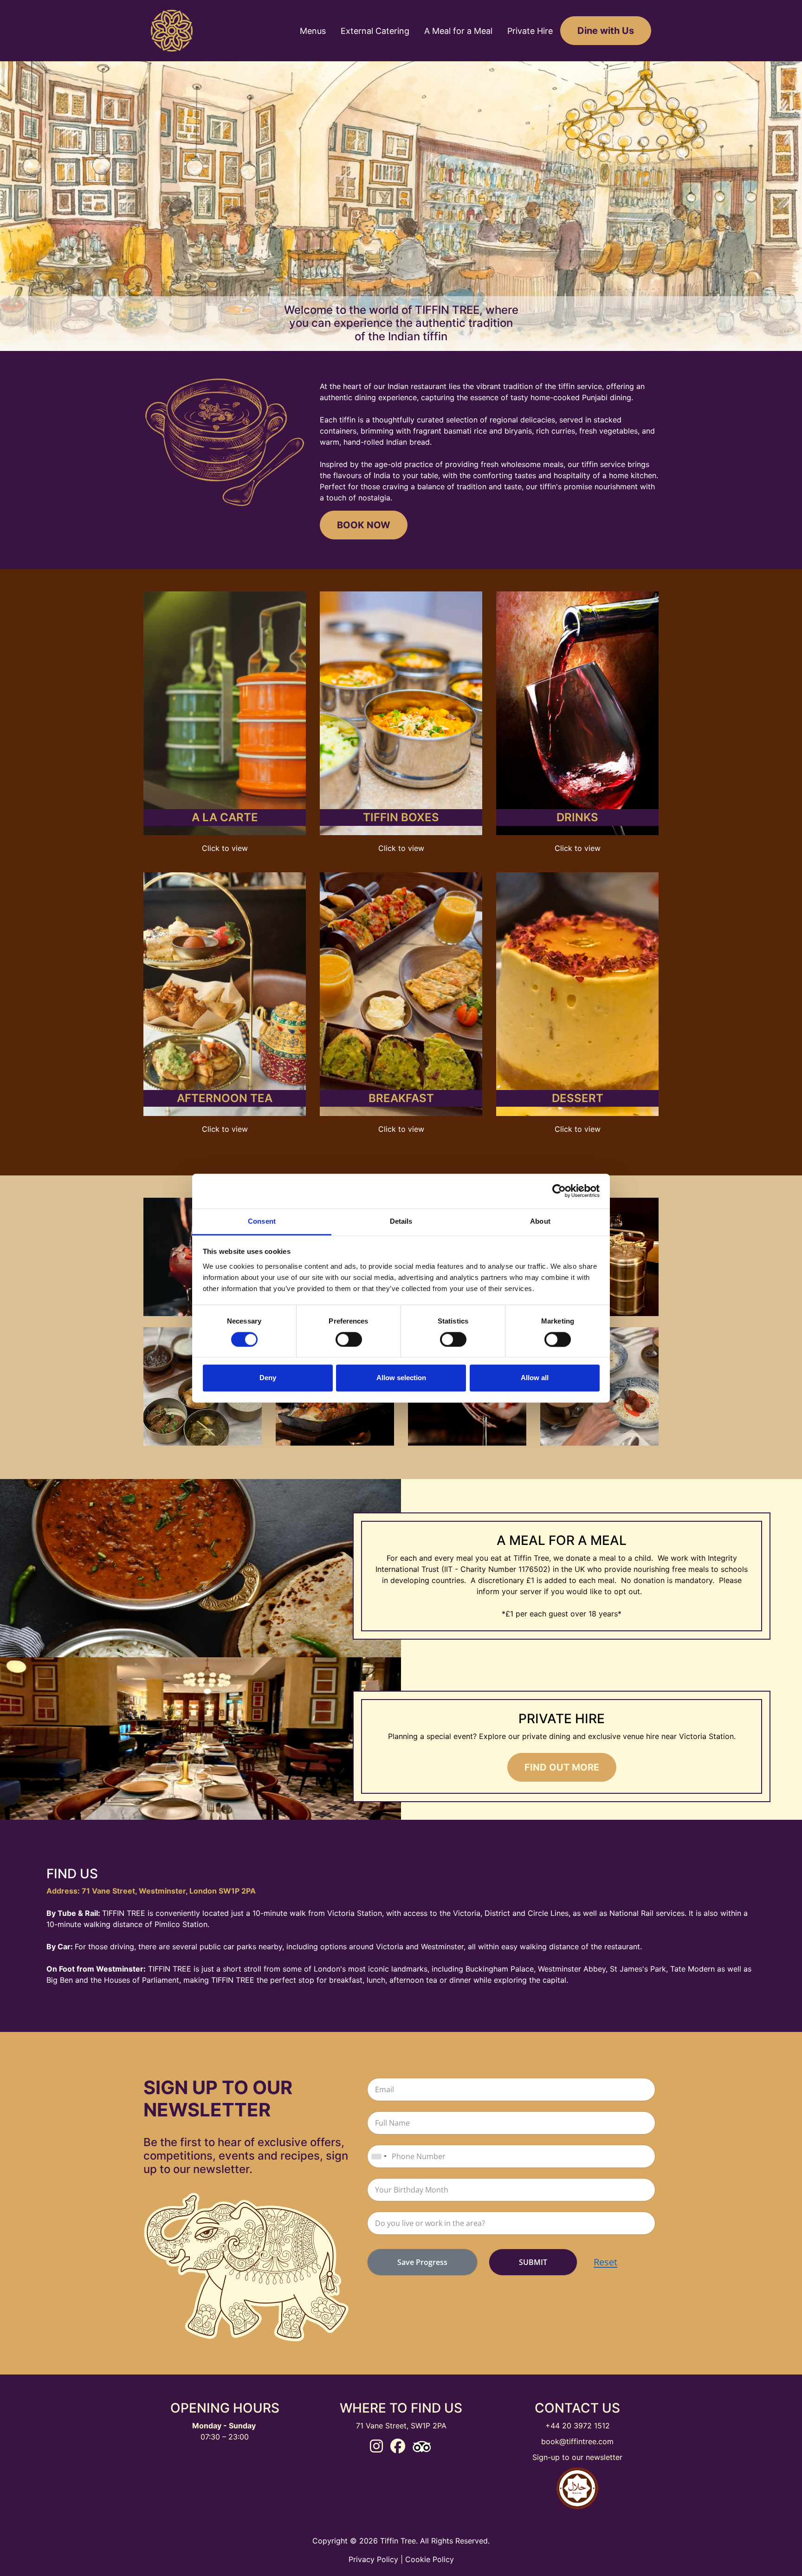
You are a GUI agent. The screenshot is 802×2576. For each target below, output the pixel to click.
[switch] (349, 1339)
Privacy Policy (373, 2559)
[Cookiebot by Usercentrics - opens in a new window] (559, 1191)
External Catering (375, 31)
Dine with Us (606, 31)
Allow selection (401, 1378)
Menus (313, 31)
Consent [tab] (262, 1221)
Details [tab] (401, 1221)
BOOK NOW (364, 525)
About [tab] (540, 1221)
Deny (268, 1378)
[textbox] (511, 2089)
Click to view (225, 848)
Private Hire (530, 31)
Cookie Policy (430, 2559)
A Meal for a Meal (458, 31)
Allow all (535, 1378)
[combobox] (379, 2156)
